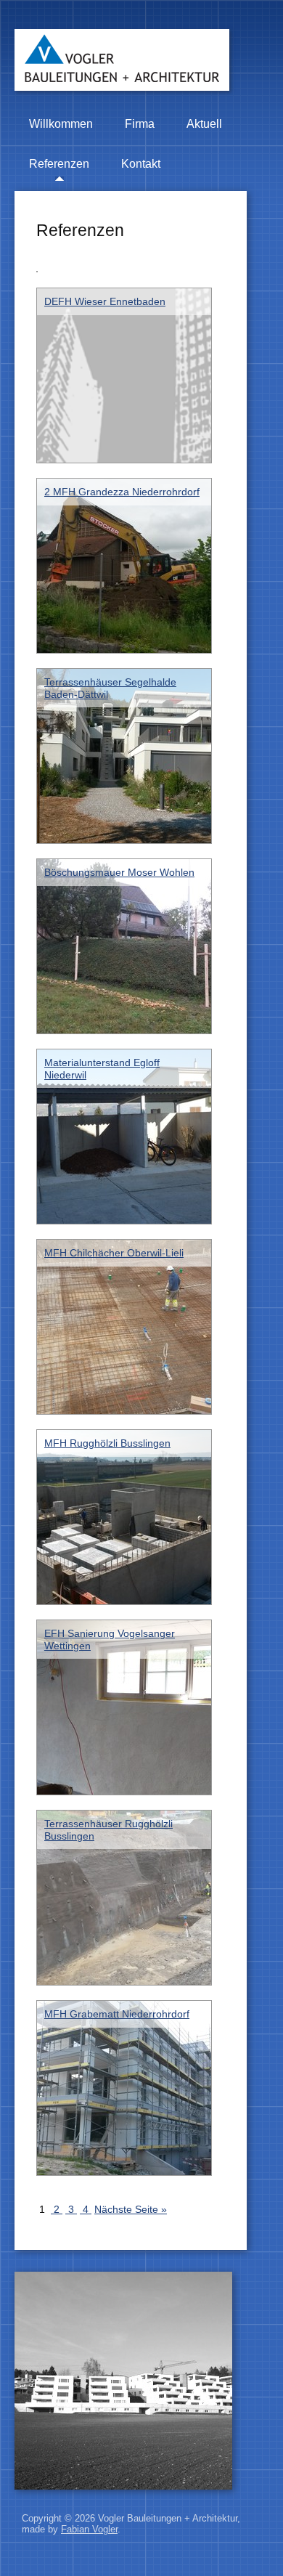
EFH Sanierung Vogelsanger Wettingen (110, 1639)
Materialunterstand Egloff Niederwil (102, 1068)
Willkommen (61, 124)
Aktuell (204, 124)
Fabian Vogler (89, 2529)
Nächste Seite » (131, 2209)
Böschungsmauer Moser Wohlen (119, 872)
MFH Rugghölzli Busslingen (107, 1443)
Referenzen (59, 164)
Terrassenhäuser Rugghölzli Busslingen (108, 1829)
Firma (140, 124)
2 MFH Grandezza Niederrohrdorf (122, 492)
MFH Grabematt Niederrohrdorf (117, 2014)
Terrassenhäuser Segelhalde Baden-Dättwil (110, 688)
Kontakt (141, 164)
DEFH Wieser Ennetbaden (105, 301)
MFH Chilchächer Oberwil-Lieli (114, 1253)
